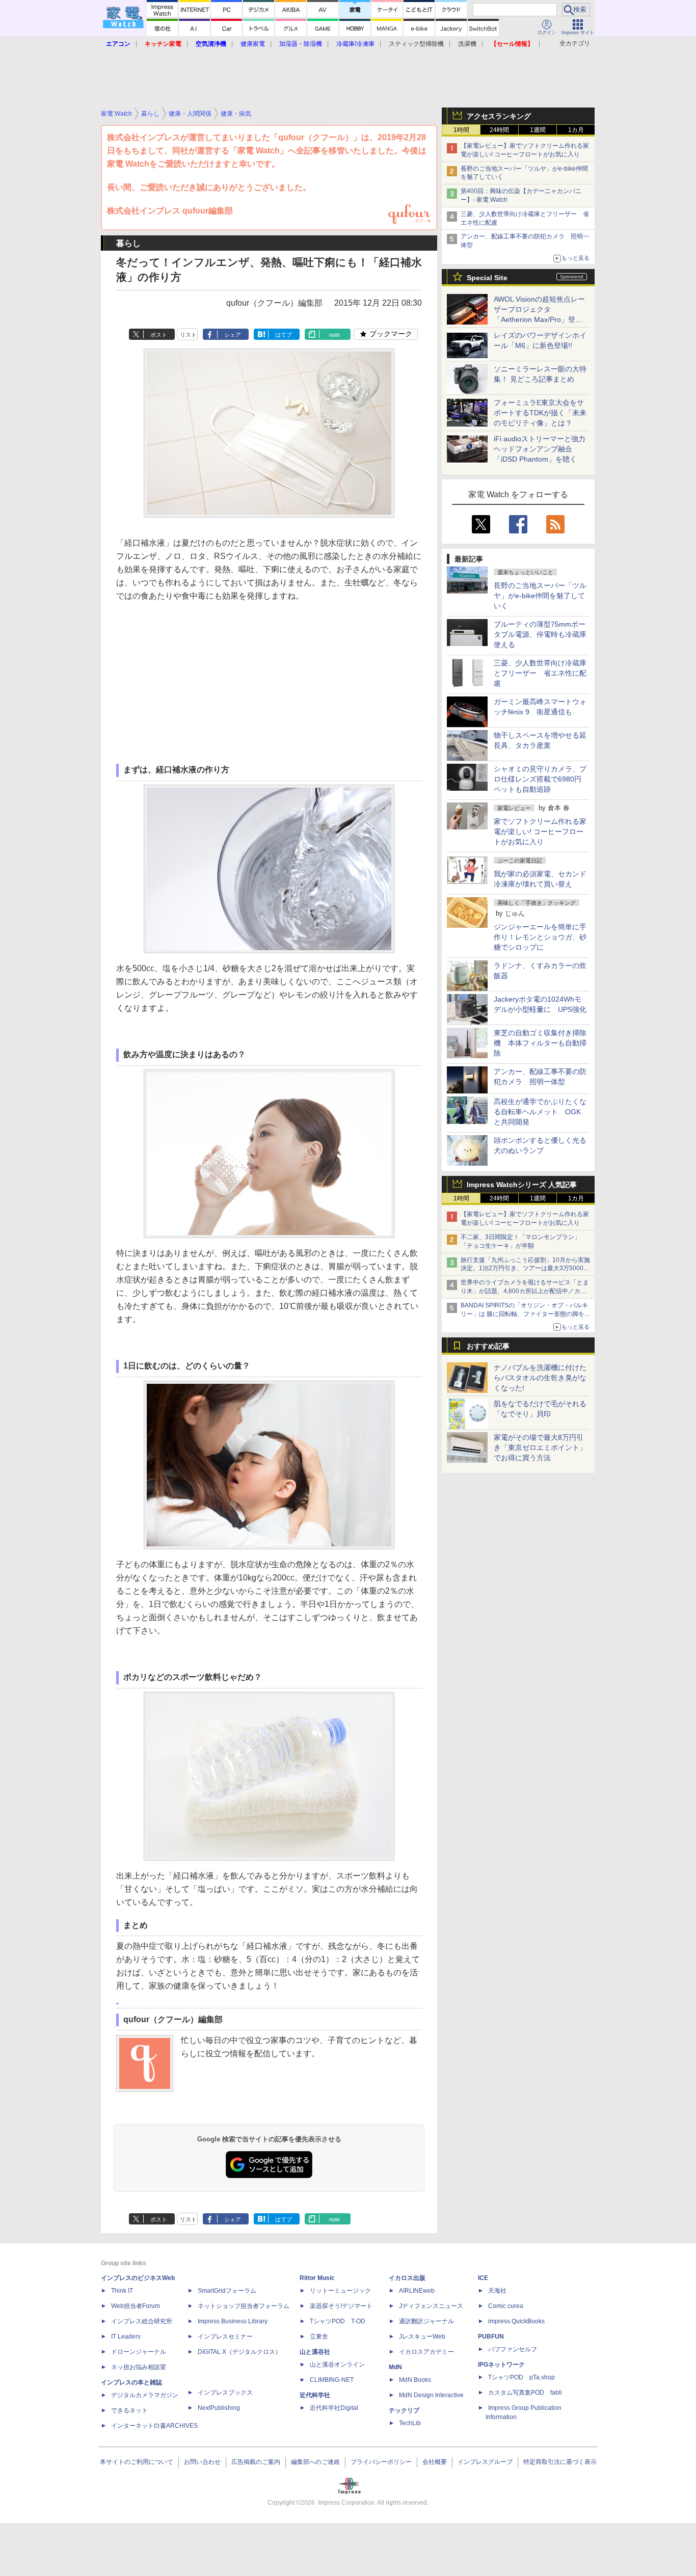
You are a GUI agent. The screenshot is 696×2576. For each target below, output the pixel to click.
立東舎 (319, 2337)
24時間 (499, 130)
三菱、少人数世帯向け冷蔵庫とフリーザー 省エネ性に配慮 (540, 673)
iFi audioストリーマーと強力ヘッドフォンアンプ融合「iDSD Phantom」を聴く (540, 449)
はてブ (284, 335)
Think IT (122, 2291)
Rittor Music (317, 2278)
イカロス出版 (407, 2278)
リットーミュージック (340, 2291)
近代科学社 (315, 2395)
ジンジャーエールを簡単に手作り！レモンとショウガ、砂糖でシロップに (540, 937)
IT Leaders (126, 2337)
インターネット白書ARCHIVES (154, 2426)
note (334, 335)
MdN (395, 2367)
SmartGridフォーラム (227, 2291)
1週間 (538, 130)
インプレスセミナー (225, 2337)
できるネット (129, 2410)
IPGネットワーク (501, 2365)
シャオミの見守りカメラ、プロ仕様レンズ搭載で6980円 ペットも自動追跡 (541, 779)
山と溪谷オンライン (337, 2365)
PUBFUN (491, 2337)
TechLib (410, 2423)
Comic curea (506, 2306)
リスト (188, 335)
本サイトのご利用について (137, 2462)
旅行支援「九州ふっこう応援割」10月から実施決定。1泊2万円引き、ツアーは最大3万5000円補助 (525, 1269)
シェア (233, 335)
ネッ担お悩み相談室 (139, 2367)
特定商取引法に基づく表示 (560, 2462)
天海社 (497, 2291)
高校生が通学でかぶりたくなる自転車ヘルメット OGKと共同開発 (540, 1112)
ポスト (159, 335)
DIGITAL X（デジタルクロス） (239, 2352)
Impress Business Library (233, 2321)
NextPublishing (219, 2408)
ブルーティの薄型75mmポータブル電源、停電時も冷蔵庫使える (540, 634)
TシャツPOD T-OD (338, 2321)
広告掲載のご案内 (256, 2462)
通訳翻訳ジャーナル (426, 2321)
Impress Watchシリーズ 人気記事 (522, 1185)
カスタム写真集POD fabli (525, 2393)
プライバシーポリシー (381, 2462)
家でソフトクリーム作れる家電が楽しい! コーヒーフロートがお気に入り (540, 831)
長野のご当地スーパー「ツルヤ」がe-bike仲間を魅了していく (540, 596)
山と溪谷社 (315, 2352)
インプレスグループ (485, 2462)
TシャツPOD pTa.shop (521, 2377)
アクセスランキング (499, 116)
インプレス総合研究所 (142, 2321)
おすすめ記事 (488, 1346)
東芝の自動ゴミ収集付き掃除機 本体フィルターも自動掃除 (540, 1043)
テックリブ (404, 2410)
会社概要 (435, 2462)
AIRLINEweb (417, 2291)
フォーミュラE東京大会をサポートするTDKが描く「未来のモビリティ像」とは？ (540, 413)
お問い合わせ (202, 2462)
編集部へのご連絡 (315, 2462)
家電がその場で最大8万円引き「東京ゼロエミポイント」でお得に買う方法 (540, 1447)
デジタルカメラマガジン (145, 2395)
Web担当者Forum (136, 2306)
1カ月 (576, 130)
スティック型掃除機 (416, 44)
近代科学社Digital (334, 2408)
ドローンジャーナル (139, 2352)
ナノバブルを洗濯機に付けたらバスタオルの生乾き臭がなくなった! (540, 1378)
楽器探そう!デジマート (341, 2306)
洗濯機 (467, 44)
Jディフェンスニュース (431, 2306)
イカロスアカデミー (426, 2352)
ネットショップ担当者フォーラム (244, 2306)
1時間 (461, 130)
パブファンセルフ (513, 2349)
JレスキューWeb (422, 2337)
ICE (483, 2278)
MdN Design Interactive (431, 2395)
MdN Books (415, 2380)
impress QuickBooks (516, 2321)
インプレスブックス (225, 2393)
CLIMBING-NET (332, 2380)
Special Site (487, 278)
